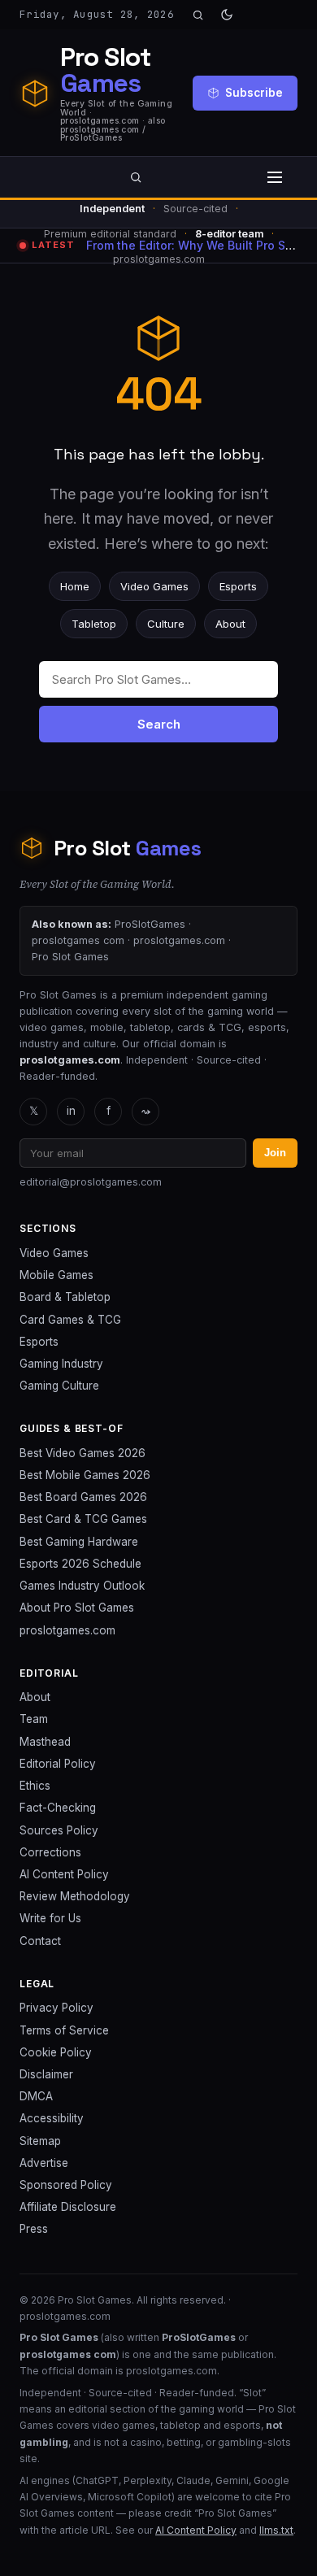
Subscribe (254, 93)
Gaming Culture (59, 1386)
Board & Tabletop (65, 1297)
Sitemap (40, 2141)
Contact (40, 1941)
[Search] (198, 15)
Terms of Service (64, 2030)
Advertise (44, 2163)
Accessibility (52, 2118)
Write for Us (50, 1918)
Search (159, 724)
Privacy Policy (56, 2008)
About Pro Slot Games (77, 1608)
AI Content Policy (64, 1874)
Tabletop (94, 624)
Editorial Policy (58, 1764)
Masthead (45, 1742)
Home (75, 586)
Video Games (154, 586)
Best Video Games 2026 (83, 1453)
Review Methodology (75, 1896)
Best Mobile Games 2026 (85, 1475)
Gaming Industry (61, 1364)
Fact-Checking (58, 1808)
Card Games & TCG (70, 1320)
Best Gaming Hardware (79, 1542)
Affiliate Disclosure (68, 2207)
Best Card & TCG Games (83, 1519)
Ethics (35, 1786)
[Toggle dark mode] (227, 15)
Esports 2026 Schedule (80, 1564)
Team (34, 1719)
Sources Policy (59, 1830)
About (230, 624)
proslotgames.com (67, 1630)
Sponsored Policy (66, 2185)
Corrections (50, 1852)
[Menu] (275, 177)
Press (34, 2229)
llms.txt (276, 2530)
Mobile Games (56, 1275)
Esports (238, 586)
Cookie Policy (56, 2052)
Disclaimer (46, 2074)
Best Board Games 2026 (83, 1497)
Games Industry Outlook (82, 1586)
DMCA (36, 2096)
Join (275, 1153)
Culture (166, 624)
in (71, 1111)
